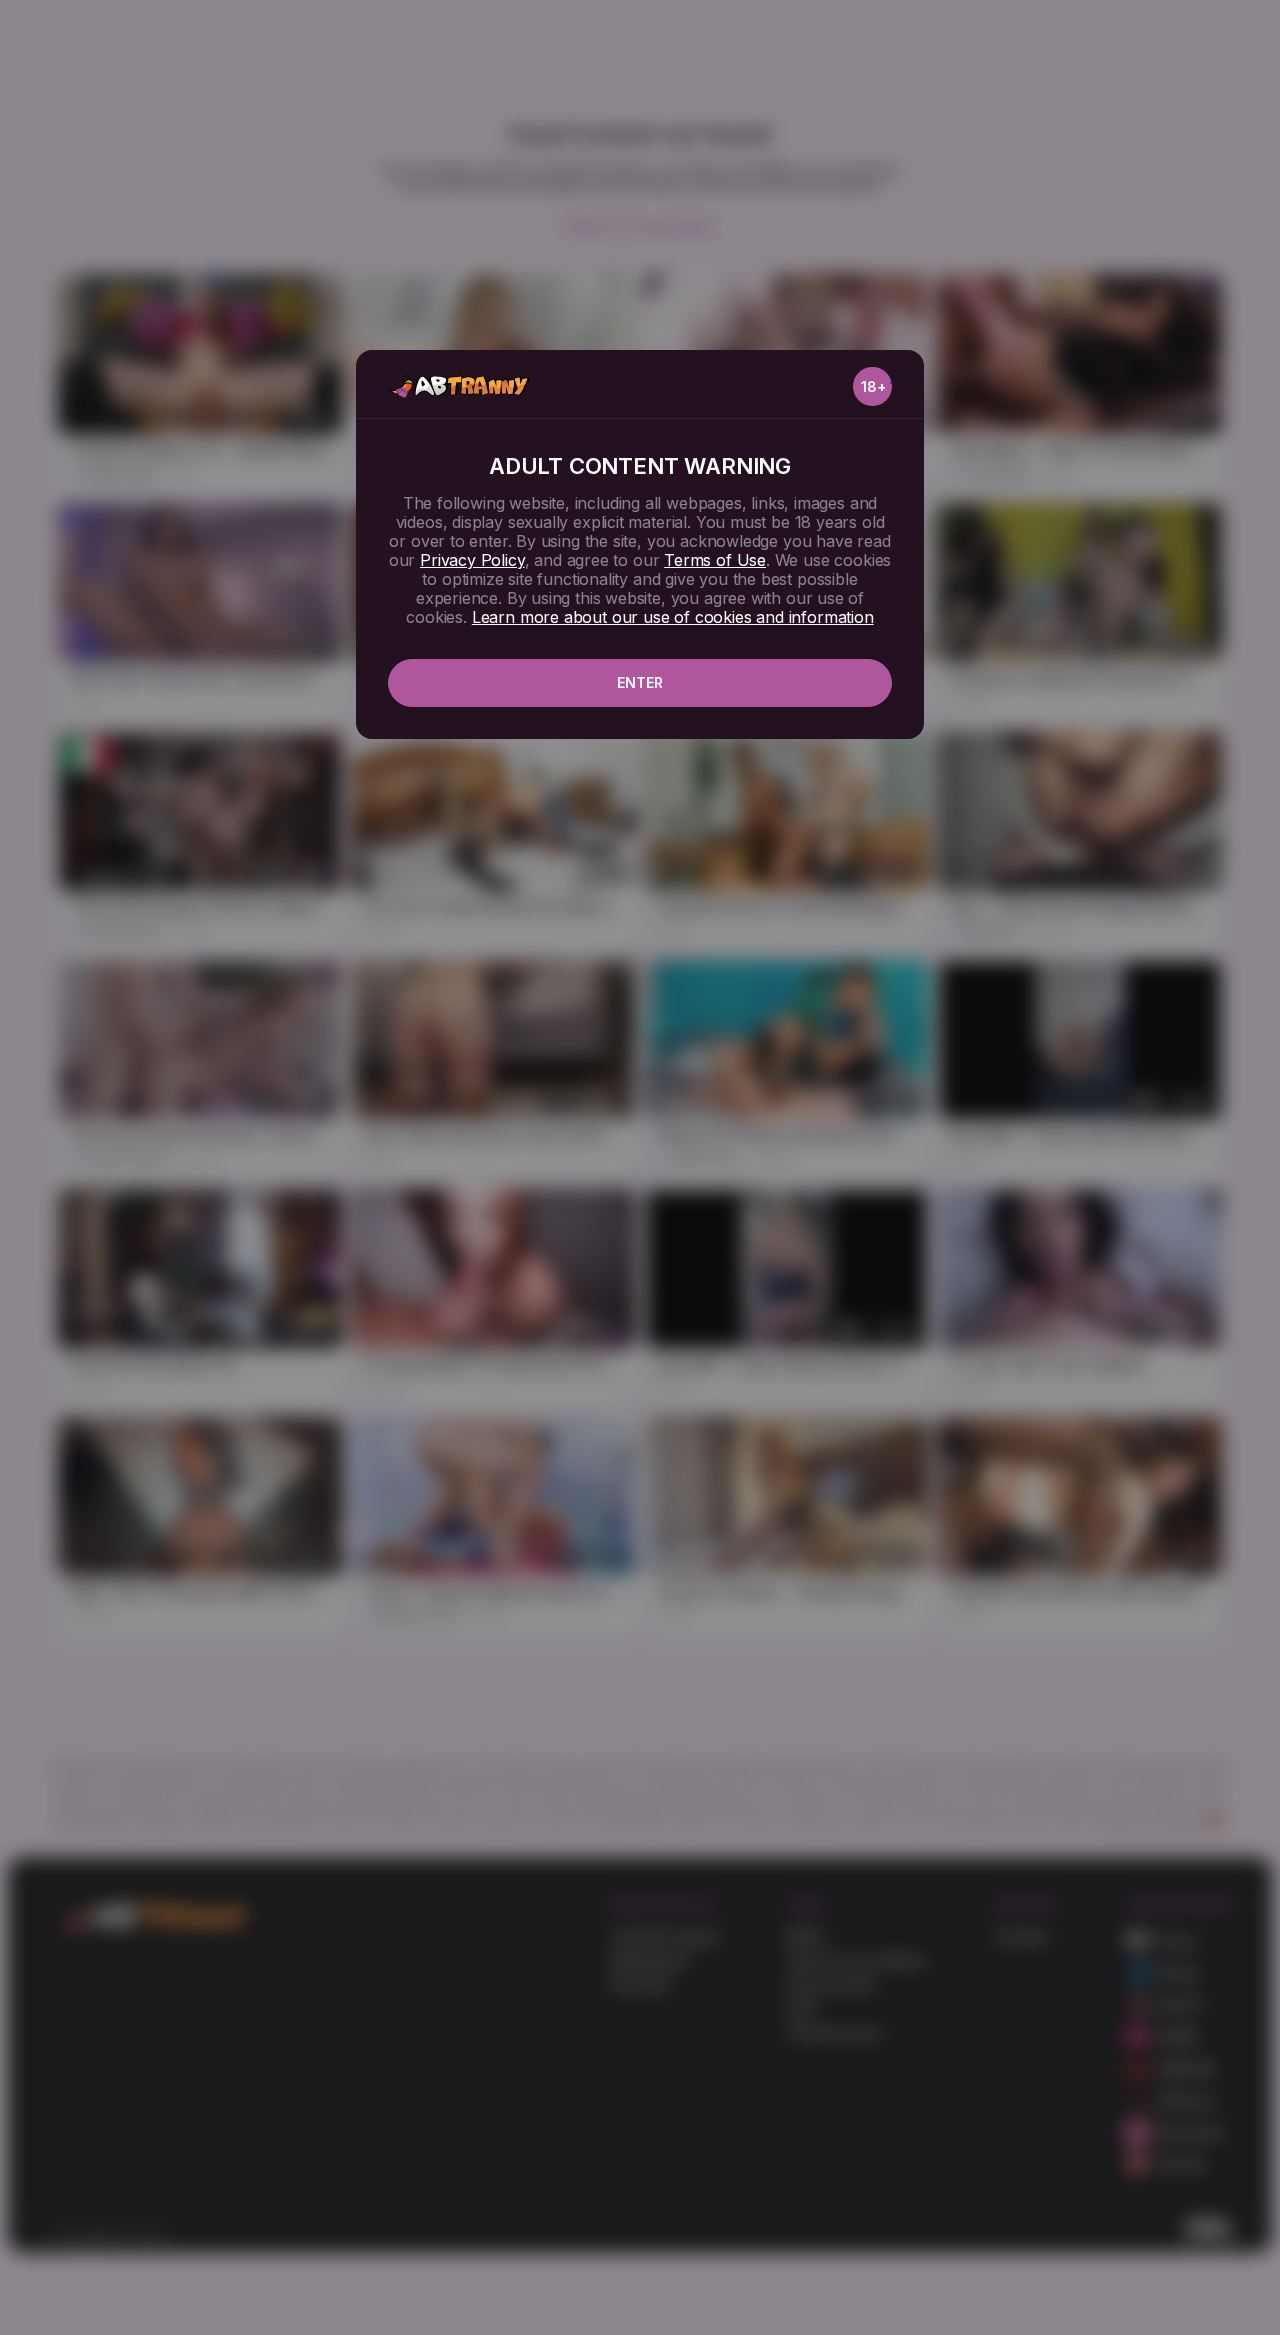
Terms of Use (715, 560)
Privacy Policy (472, 560)
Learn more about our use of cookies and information (673, 617)
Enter (640, 682)
